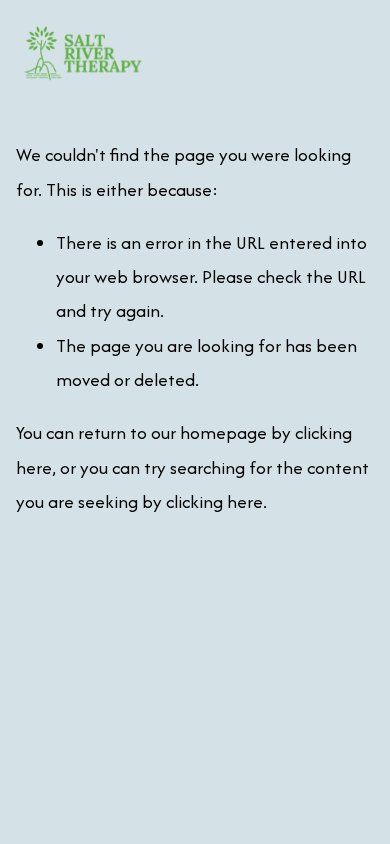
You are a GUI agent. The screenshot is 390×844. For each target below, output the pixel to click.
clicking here (214, 501)
